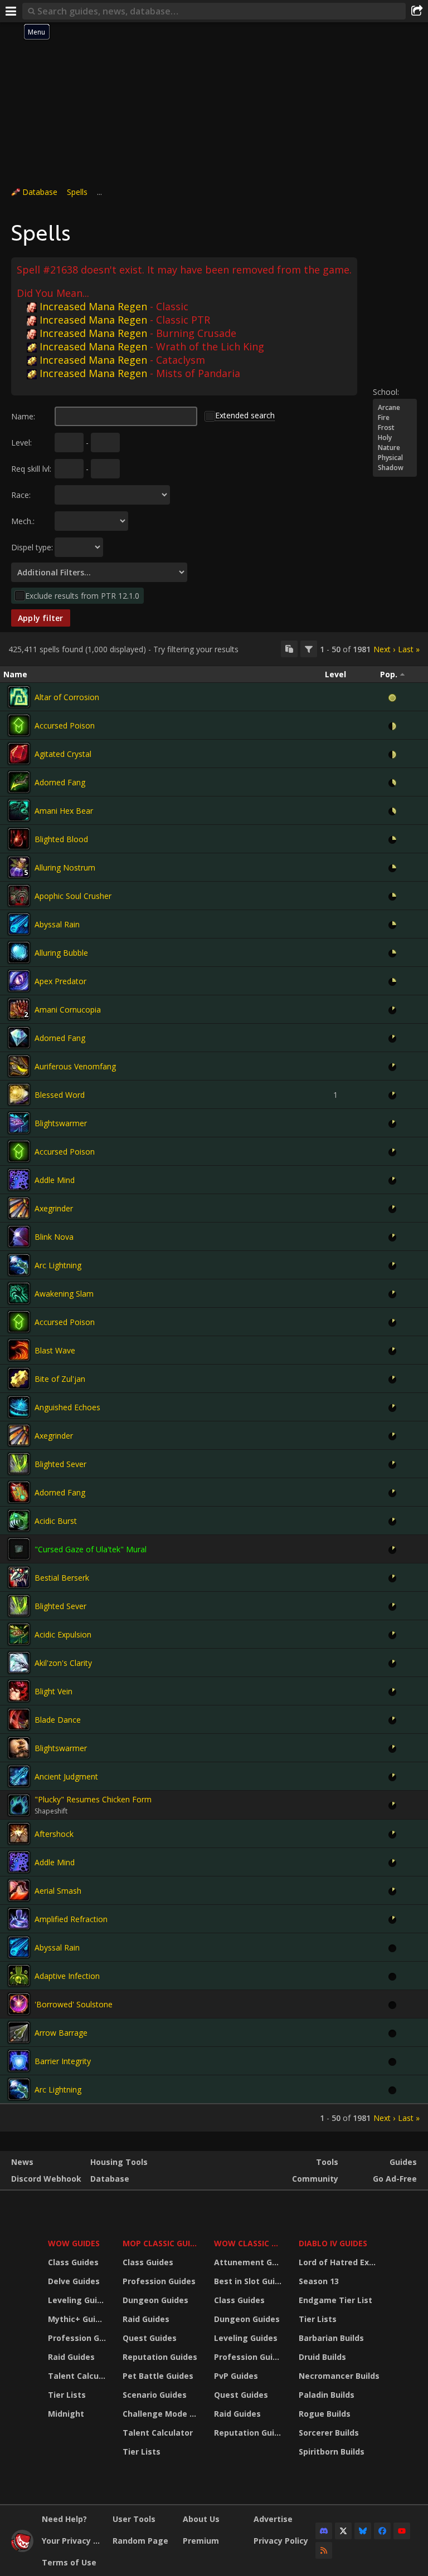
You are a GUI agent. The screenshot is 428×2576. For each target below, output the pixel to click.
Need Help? (64, 2519)
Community (315, 2179)
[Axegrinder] (19, 1208)
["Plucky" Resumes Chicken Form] (19, 1805)
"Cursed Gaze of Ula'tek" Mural (91, 1549)
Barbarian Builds (331, 2338)
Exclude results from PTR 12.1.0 (82, 596)
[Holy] (395, 438)
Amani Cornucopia (68, 1010)
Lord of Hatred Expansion (341, 2262)
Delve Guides (74, 2281)
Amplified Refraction (71, 1919)
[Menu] (11, 11)
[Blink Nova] (19, 1236)
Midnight (66, 2414)
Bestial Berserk (62, 1578)
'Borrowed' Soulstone (74, 2004)
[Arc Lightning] (19, 1265)
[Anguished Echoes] (19, 1407)
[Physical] (395, 458)
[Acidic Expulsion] (19, 1634)
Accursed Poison (65, 725)
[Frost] (395, 428)
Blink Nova (54, 1237)
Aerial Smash (58, 1891)
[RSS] (324, 2550)
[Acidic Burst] (19, 1521)
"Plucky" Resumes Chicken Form (93, 1799)
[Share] (417, 11)
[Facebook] (382, 2531)
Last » (409, 649)
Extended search (245, 415)
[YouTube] (402, 2531)
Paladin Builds (327, 2395)
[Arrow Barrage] (19, 2032)
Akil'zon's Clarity (63, 1663)
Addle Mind (55, 1180)
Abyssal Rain (57, 924)
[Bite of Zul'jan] (19, 1379)
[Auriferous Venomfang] (19, 1066)
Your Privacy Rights (73, 2541)
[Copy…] (289, 649)
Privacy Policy (281, 2541)
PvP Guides (236, 2376)
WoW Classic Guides (249, 2243)
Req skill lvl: (31, 469)
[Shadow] (395, 468)
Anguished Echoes (67, 1407)
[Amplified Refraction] (19, 1919)
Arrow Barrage (61, 2033)
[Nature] (395, 448)
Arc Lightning (58, 1265)
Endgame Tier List (335, 2300)
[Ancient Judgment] (19, 1776)
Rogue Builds (325, 2414)
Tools (327, 2162)
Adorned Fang (60, 782)
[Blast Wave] (19, 1350)
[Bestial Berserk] (19, 1577)
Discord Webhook (46, 2179)
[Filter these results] (309, 649)
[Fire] (395, 418)
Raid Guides (71, 2357)
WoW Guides (74, 2243)
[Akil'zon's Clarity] (19, 1663)
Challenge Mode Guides (162, 2414)
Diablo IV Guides (333, 2243)
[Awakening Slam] (19, 1293)
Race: (21, 495)
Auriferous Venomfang (75, 1066)
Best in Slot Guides (249, 2281)
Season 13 (319, 2281)
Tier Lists (67, 2395)
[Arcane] (395, 408)
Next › (384, 649)
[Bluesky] (363, 2531)
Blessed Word (60, 1095)
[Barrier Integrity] (19, 2061)
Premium (201, 2541)
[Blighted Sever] (19, 1464)
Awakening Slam (64, 1294)
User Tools (134, 2519)
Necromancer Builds (339, 2376)
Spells (77, 192)
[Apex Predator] (19, 981)
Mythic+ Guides (78, 2319)
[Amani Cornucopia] (19, 1009)
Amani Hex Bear (64, 811)
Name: (23, 416)
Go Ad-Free (395, 2179)
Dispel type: (32, 547)
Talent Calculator (78, 2376)
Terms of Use (69, 2562)
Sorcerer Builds (329, 2433)
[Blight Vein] (19, 1691)
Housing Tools (119, 2162)
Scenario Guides (155, 2395)
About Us (201, 2519)
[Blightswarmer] (19, 1123)
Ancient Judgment (66, 1776)
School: (386, 392)
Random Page (140, 2541)
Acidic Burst (56, 1521)
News (22, 2162)
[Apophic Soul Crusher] (19, 896)
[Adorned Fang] (19, 782)
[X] (343, 2531)
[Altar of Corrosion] (19, 697)
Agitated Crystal (63, 754)
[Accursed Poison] (19, 725)
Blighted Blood (61, 839)
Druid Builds (322, 2357)
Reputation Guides (160, 2357)
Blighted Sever (60, 1464)
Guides (403, 2162)
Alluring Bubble (61, 953)
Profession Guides (78, 2338)
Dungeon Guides (155, 2300)
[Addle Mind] (19, 1180)
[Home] (22, 2549)
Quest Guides (150, 2338)
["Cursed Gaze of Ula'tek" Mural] (19, 1549)
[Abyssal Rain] (19, 924)
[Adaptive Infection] (19, 1976)
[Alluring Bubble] (19, 952)
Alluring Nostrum (65, 867)
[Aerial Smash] (19, 1890)
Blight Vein (53, 1691)
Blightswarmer (61, 1123)
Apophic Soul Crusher (73, 896)
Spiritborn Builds (332, 2452)
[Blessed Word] (19, 1094)
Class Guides (73, 2262)
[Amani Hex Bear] (19, 810)
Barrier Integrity (63, 2061)
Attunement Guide (249, 2262)
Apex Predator (60, 981)
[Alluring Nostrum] (19, 867)
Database (40, 192)
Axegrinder (54, 1208)
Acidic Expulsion (63, 1634)
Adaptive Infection (67, 1976)
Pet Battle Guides (158, 2376)
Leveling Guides (78, 2300)
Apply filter (41, 618)
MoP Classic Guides (162, 2243)
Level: (21, 443)
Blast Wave (55, 1350)
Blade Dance (58, 1720)
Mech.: (23, 521)
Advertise (273, 2519)
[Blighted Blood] (19, 839)
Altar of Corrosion (67, 697)
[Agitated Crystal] (19, 754)
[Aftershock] (19, 1834)
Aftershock (54, 1834)
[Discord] (324, 2531)
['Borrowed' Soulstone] (19, 2004)
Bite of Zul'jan (60, 1379)
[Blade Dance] (19, 1719)
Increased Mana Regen (93, 306)
